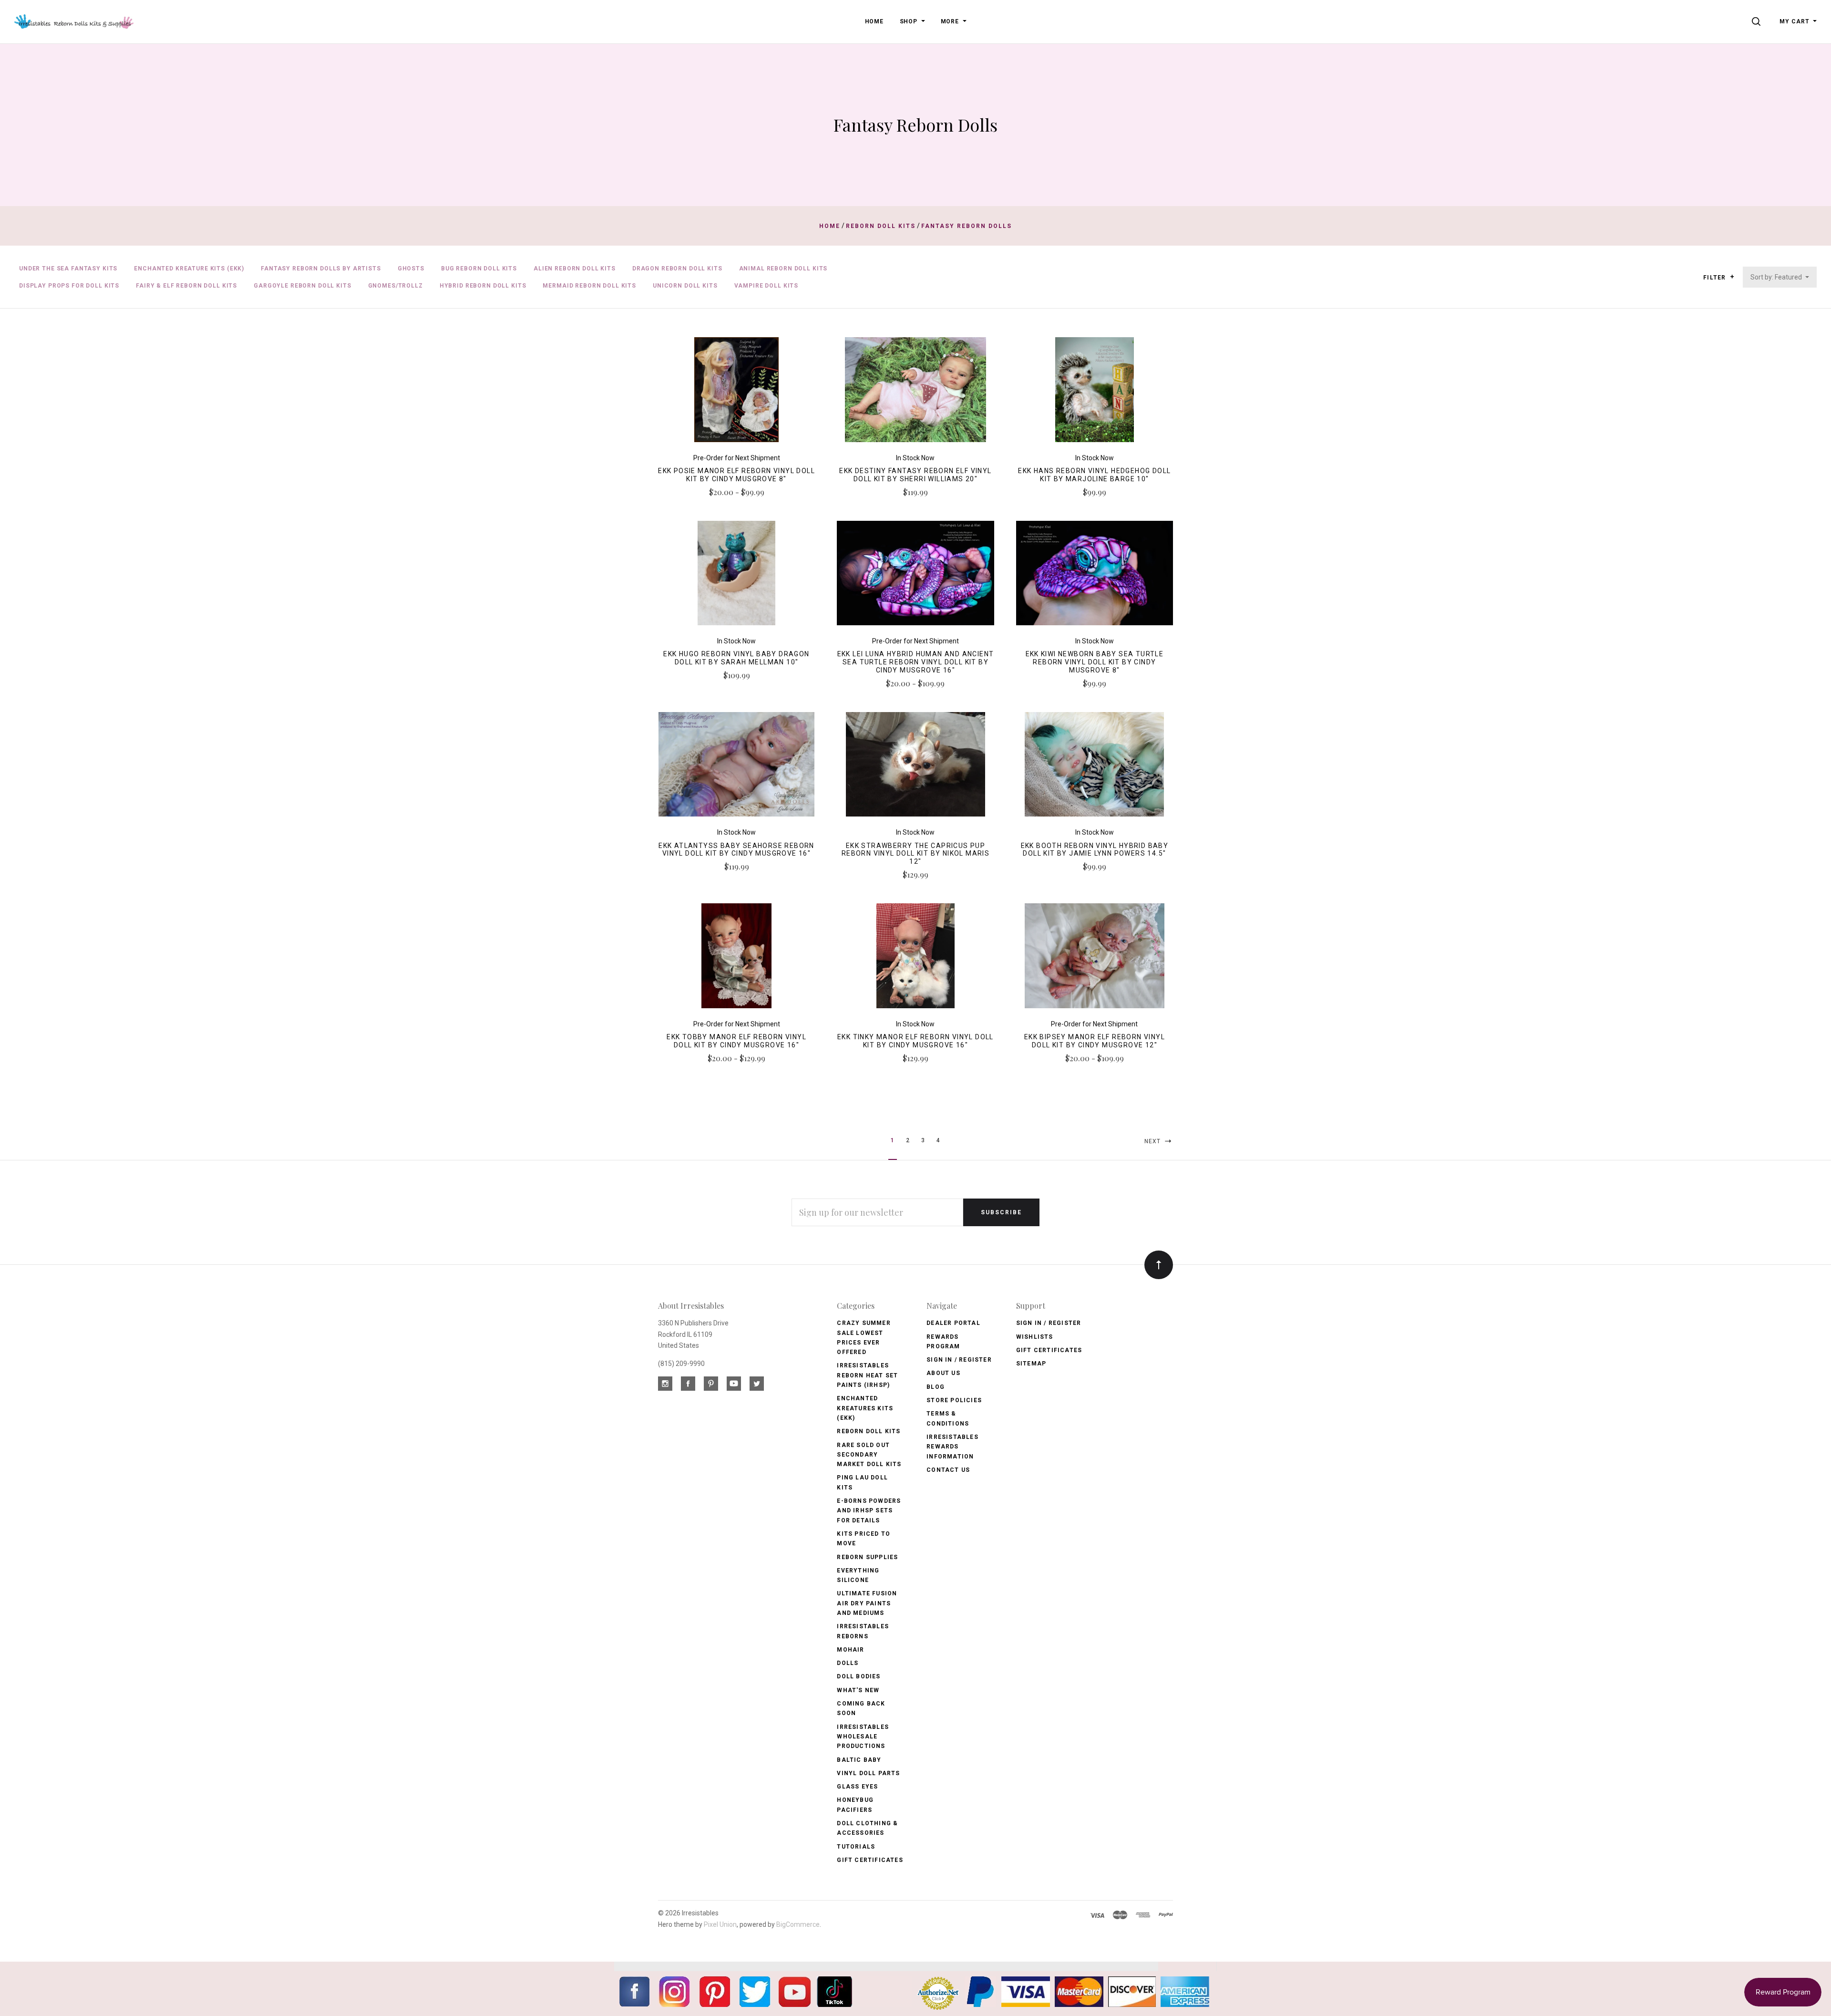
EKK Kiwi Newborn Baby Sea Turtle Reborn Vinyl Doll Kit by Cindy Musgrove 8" (1095, 662)
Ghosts (411, 269)
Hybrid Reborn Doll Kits (483, 286)
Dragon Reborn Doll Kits (677, 269)
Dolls (848, 1663)
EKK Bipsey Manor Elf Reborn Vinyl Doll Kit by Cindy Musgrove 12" (1095, 1041)
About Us (943, 1373)
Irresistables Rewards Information (952, 1447)
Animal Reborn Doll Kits (783, 269)
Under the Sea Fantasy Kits (68, 269)
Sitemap (1031, 1364)
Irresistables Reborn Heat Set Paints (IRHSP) (867, 1375)
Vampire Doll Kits (766, 286)
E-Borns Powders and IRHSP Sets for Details (869, 1511)
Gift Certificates (870, 1860)
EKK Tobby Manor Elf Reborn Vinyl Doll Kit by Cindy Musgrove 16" (736, 1041)
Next (1154, 1141)
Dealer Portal (953, 1323)
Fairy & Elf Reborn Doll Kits (186, 286)
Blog (936, 1387)
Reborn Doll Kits (869, 1431)
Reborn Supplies (867, 1557)
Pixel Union (720, 1924)
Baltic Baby (859, 1760)
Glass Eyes (857, 1787)
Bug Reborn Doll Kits (479, 269)
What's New (858, 1690)
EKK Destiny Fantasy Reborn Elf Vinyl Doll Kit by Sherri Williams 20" (915, 475)
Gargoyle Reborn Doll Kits (302, 286)
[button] (1732, 277)
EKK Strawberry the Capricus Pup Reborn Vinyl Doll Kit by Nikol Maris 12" (915, 854)
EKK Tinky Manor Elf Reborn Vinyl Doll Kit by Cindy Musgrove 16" (915, 1041)
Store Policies (954, 1400)
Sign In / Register (959, 1360)
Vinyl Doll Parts (868, 1773)
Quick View (736, 394)
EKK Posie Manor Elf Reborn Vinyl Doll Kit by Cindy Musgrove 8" (736, 475)
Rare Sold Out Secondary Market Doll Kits (869, 1455)
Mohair (850, 1650)
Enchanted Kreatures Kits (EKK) (865, 1408)
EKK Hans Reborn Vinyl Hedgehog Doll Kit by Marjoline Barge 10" (1094, 475)
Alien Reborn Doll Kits (575, 269)
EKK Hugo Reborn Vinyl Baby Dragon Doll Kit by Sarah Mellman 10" (736, 658)
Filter (1715, 278)
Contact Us (948, 1470)
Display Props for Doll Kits (69, 286)
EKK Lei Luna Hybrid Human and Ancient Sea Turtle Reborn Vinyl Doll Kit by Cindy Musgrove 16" (916, 662)
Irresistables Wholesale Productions (863, 1737)
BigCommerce (798, 1924)
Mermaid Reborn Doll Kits (589, 286)
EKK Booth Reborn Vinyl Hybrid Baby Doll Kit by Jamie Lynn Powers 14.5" (1095, 850)
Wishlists (1035, 1337)
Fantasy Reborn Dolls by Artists (321, 269)
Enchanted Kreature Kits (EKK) (189, 269)
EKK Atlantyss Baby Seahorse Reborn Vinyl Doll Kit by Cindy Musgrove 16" (736, 850)
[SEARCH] (1758, 21)
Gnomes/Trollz (396, 286)
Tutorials (856, 1847)
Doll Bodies (859, 1676)
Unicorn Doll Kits (685, 286)
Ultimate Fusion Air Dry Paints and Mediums (867, 1603)
